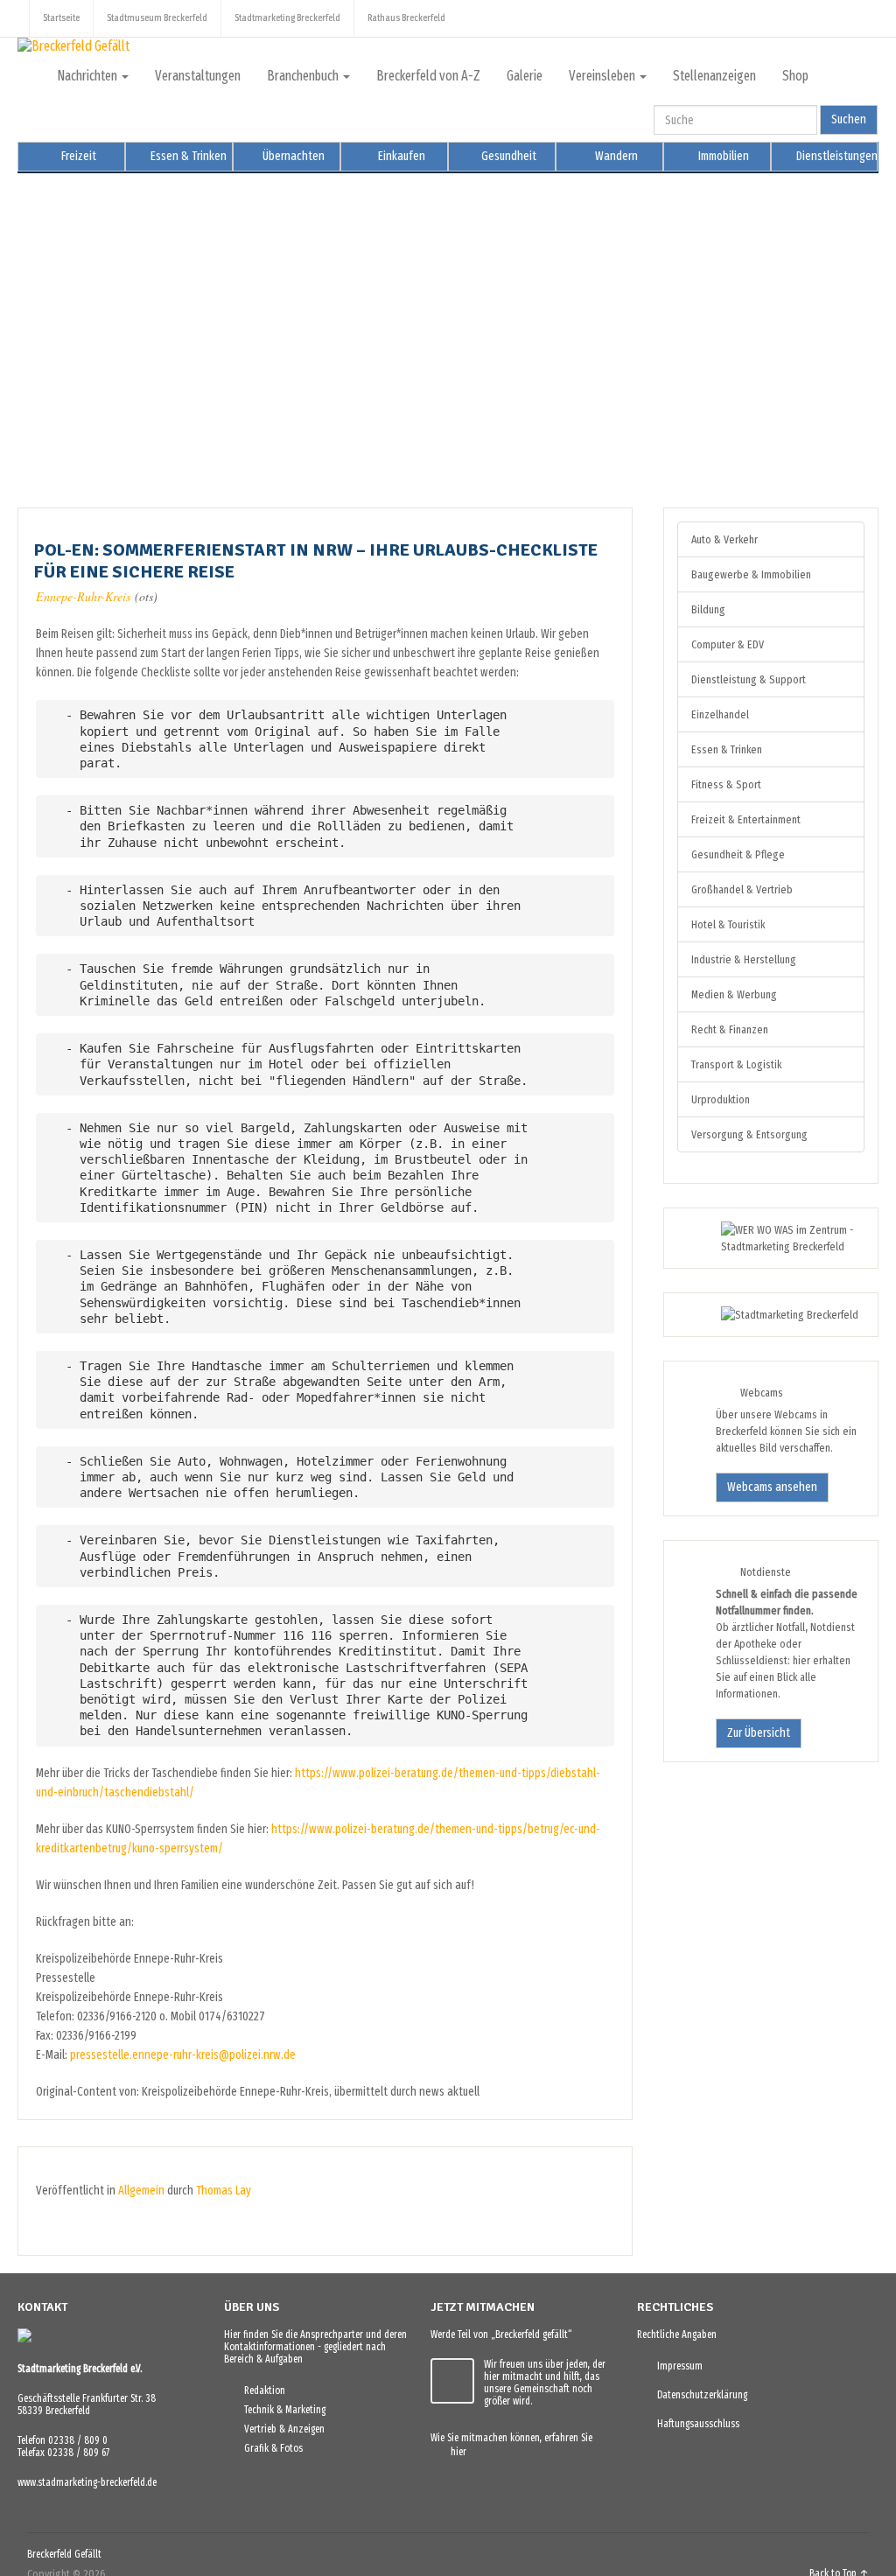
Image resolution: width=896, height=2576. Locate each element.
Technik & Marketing (281, 2410)
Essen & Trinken (187, 156)
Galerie (525, 76)
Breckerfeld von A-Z (428, 76)
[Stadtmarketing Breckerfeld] (768, 1315)
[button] (45, 327)
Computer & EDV (728, 644)
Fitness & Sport (726, 784)
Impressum (676, 2366)
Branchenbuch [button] (304, 76)
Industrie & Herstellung (744, 959)
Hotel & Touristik (728, 924)
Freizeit (77, 156)
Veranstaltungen (198, 76)
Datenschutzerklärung (698, 2395)
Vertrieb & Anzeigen (280, 2429)
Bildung (708, 609)
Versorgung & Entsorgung (749, 1134)
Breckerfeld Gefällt (64, 2554)
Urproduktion (721, 1099)
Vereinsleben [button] (603, 76)
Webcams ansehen (772, 1487)
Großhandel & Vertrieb (742, 889)
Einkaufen (400, 156)
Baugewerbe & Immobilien (751, 574)
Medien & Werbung (734, 994)
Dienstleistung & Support (749, 679)
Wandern (615, 156)
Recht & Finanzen (730, 1029)
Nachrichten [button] (88, 76)
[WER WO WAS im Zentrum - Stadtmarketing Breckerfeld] (771, 1246)
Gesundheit (507, 156)
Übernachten (292, 156)
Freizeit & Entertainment (746, 819)
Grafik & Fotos (269, 2448)
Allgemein (141, 2191)
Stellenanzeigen (714, 76)
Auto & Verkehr (724, 539)
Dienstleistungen (836, 156)
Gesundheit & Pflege (738, 854)
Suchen (849, 119)
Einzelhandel (720, 714)
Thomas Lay (224, 2191)
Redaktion (261, 2390)
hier (455, 2452)
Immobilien (722, 156)
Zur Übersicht (759, 1733)
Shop (795, 76)
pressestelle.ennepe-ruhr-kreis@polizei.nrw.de (183, 2055)
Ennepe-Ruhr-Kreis (83, 596)
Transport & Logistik (736, 1064)
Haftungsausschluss (694, 2424)
